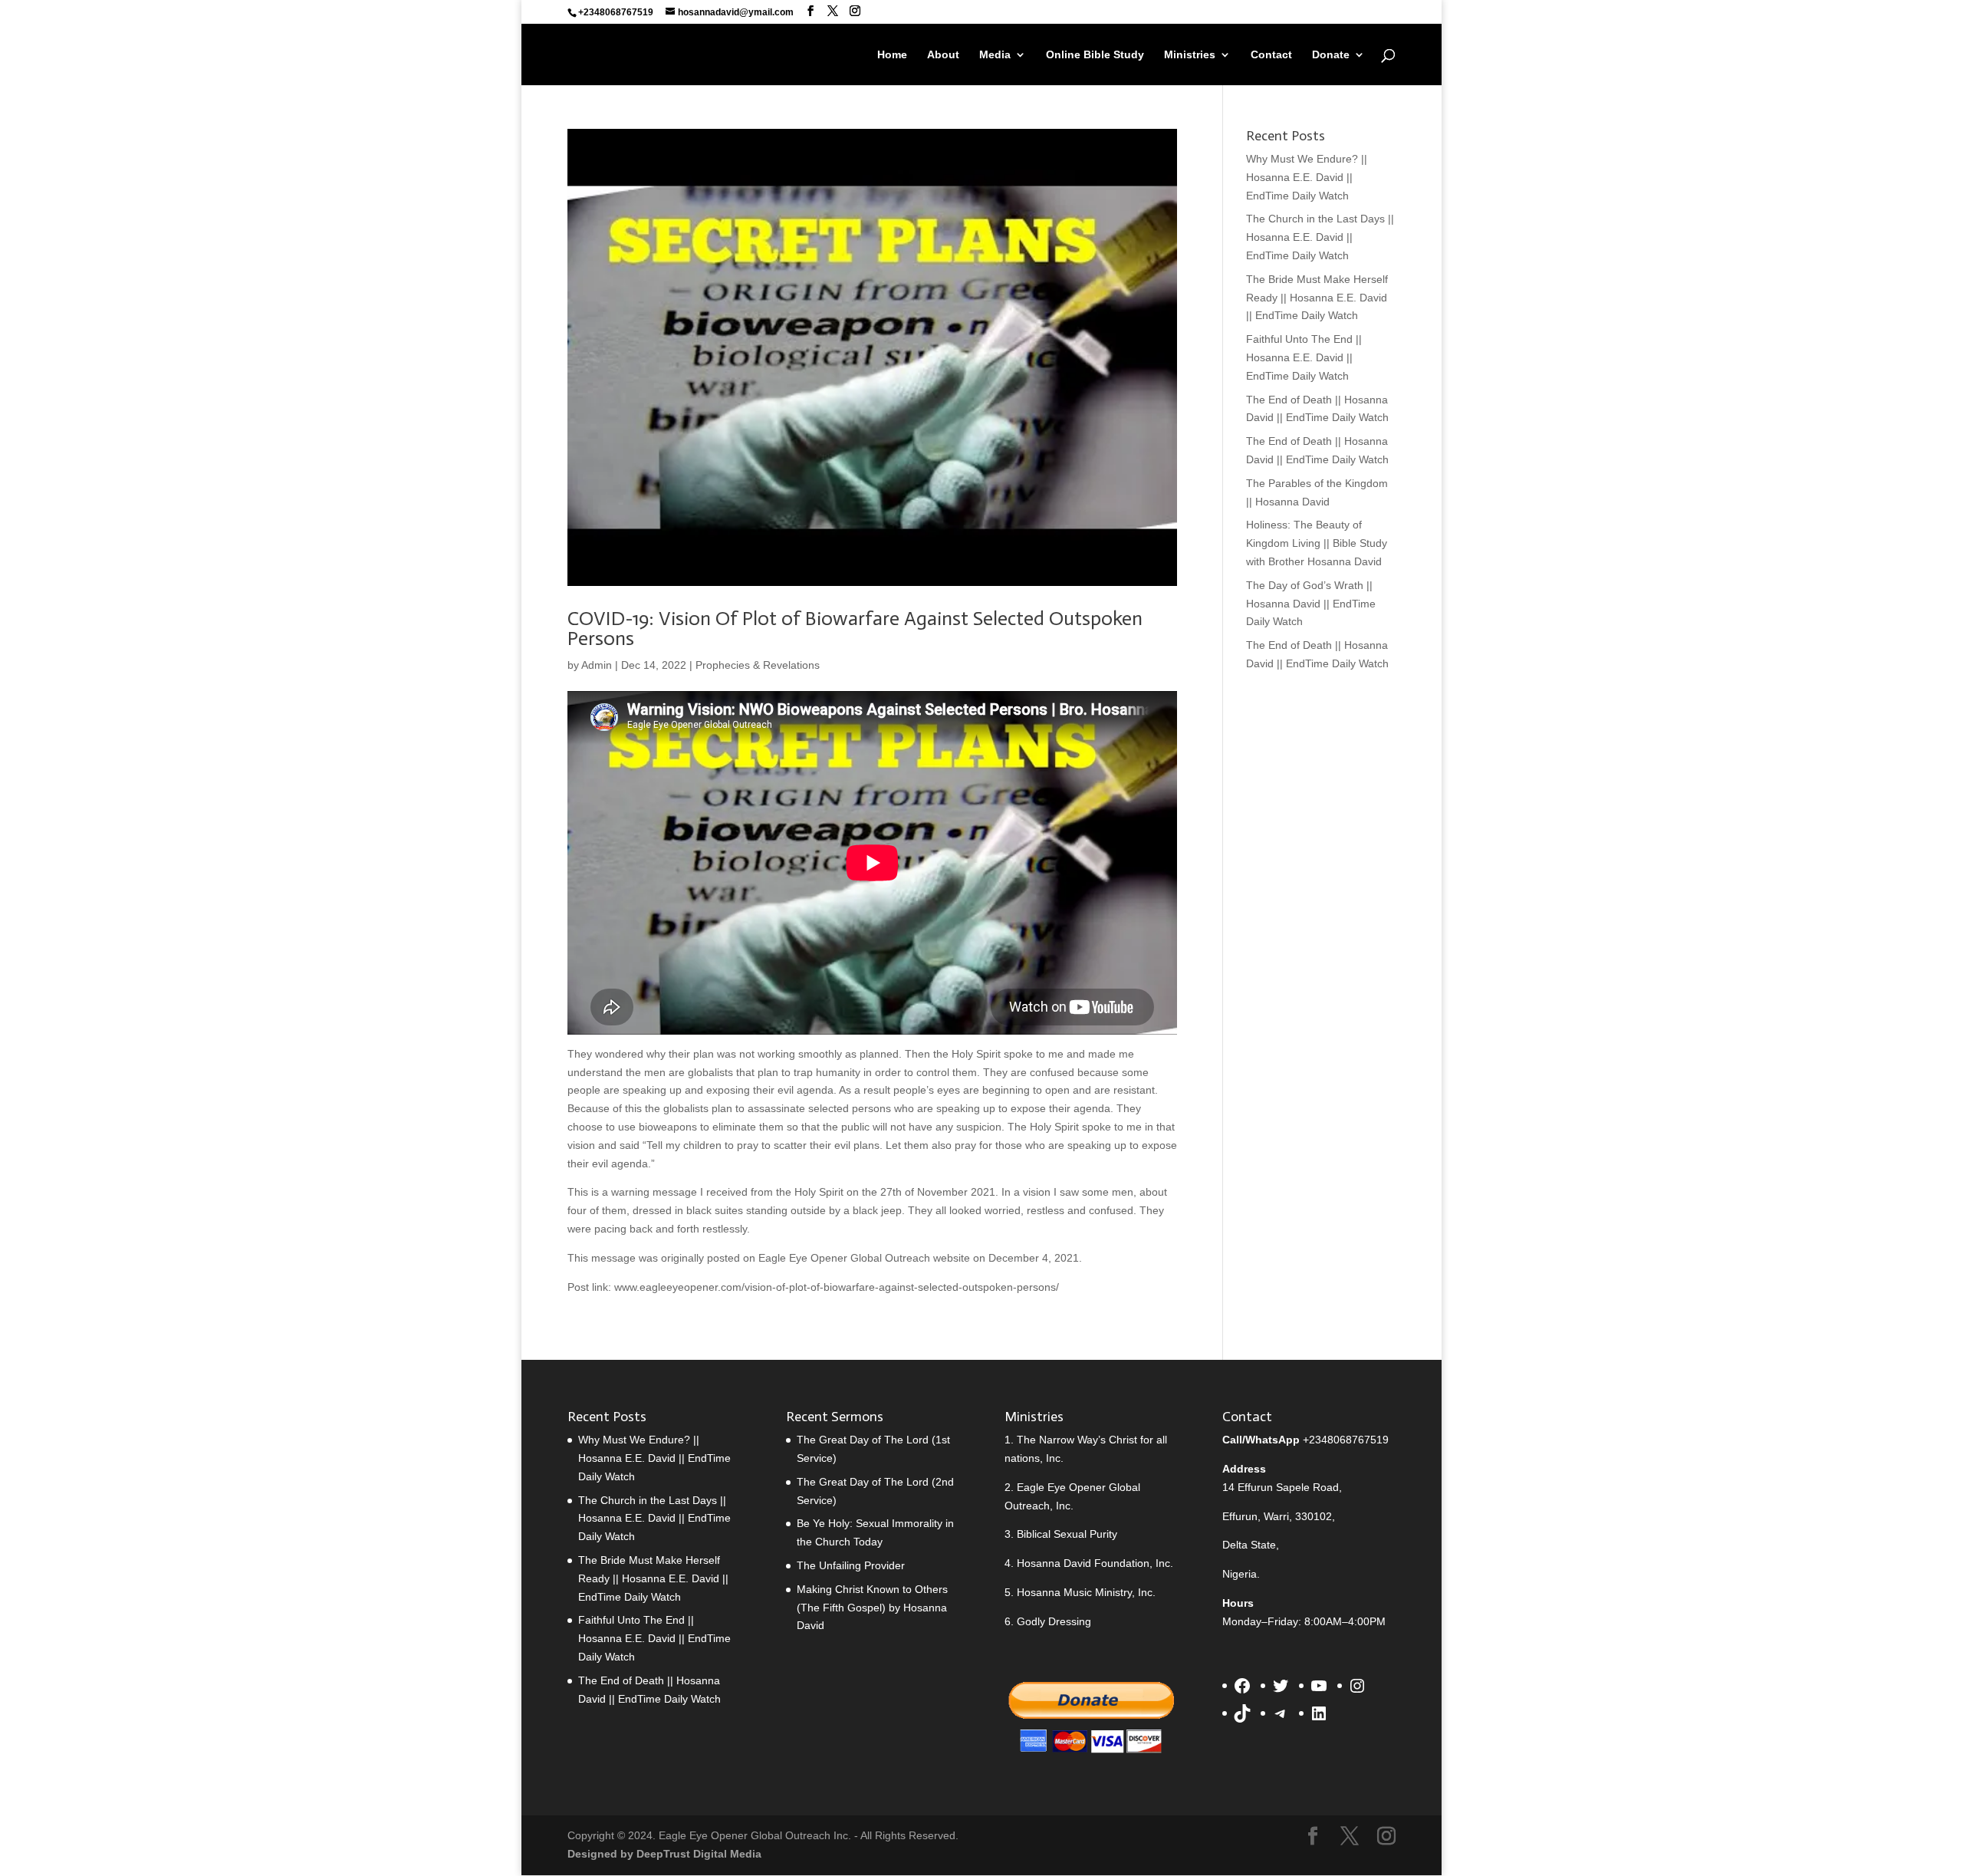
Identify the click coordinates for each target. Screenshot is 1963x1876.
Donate (1331, 55)
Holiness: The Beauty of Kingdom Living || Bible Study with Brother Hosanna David (1317, 543)
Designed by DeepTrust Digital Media (664, 1854)
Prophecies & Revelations (758, 665)
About (943, 55)
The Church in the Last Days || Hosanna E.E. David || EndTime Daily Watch (1320, 237)
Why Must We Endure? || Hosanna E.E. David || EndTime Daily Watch (1307, 177)
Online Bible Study (1095, 55)
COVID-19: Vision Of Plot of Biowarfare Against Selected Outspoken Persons (855, 629)
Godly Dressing (1054, 1621)
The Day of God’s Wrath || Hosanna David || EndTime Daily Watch (1311, 604)
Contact (1271, 55)
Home (892, 55)
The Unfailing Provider (851, 1565)
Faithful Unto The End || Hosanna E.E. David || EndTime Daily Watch (1304, 357)
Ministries (1190, 55)
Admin (597, 665)
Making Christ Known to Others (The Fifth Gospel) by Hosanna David (872, 1608)
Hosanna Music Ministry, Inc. (1086, 1592)
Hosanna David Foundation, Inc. (1095, 1563)
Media (995, 55)
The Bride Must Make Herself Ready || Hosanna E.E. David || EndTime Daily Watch (1317, 298)
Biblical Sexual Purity (1067, 1534)
